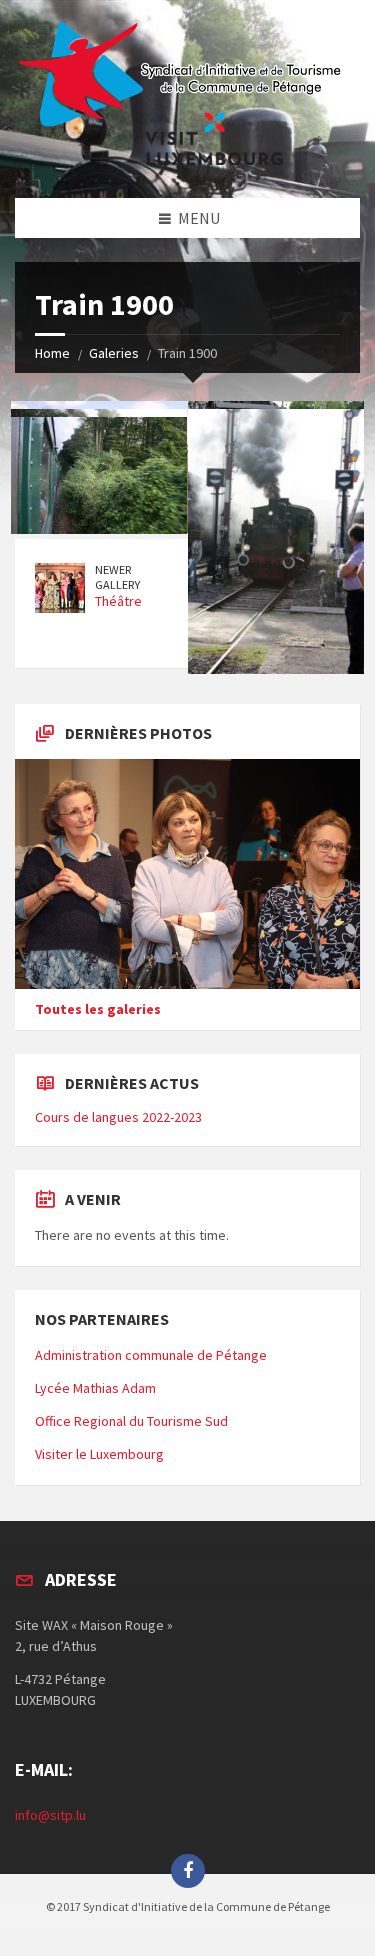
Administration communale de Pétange (151, 1355)
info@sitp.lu (50, 1815)
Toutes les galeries (98, 1009)
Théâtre (118, 601)
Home (52, 353)
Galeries (114, 353)
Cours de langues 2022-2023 (118, 1117)
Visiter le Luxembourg (99, 1454)
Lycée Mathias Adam (95, 1388)
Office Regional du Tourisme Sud (131, 1421)
